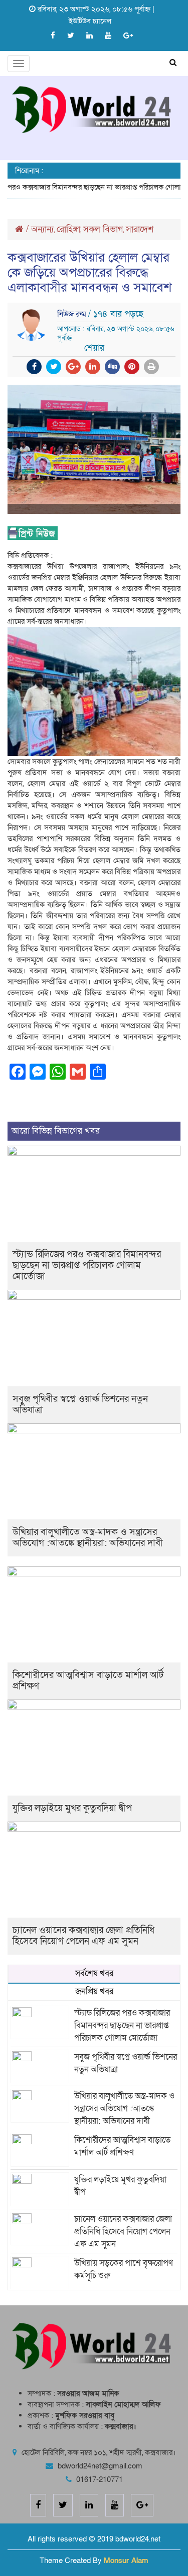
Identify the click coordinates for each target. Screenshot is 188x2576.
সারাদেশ (140, 229)
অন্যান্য (42, 229)
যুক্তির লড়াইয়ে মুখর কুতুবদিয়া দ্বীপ (72, 1808)
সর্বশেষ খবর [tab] (94, 1973)
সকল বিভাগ (103, 229)
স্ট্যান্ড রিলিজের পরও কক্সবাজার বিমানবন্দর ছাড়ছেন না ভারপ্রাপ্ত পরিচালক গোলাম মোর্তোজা (87, 1265)
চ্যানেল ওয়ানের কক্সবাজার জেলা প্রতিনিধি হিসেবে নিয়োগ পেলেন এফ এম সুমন (83, 1936)
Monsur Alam (126, 2560)
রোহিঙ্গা (68, 229)
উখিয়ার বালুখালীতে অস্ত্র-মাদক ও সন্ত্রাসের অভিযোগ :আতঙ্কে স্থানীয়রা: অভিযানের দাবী (88, 1538)
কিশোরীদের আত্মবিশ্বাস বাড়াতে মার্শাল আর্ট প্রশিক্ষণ (88, 1681)
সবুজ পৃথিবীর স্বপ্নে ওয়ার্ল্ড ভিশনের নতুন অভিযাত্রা (80, 1405)
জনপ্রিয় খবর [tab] (94, 1991)
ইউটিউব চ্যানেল (90, 21)
